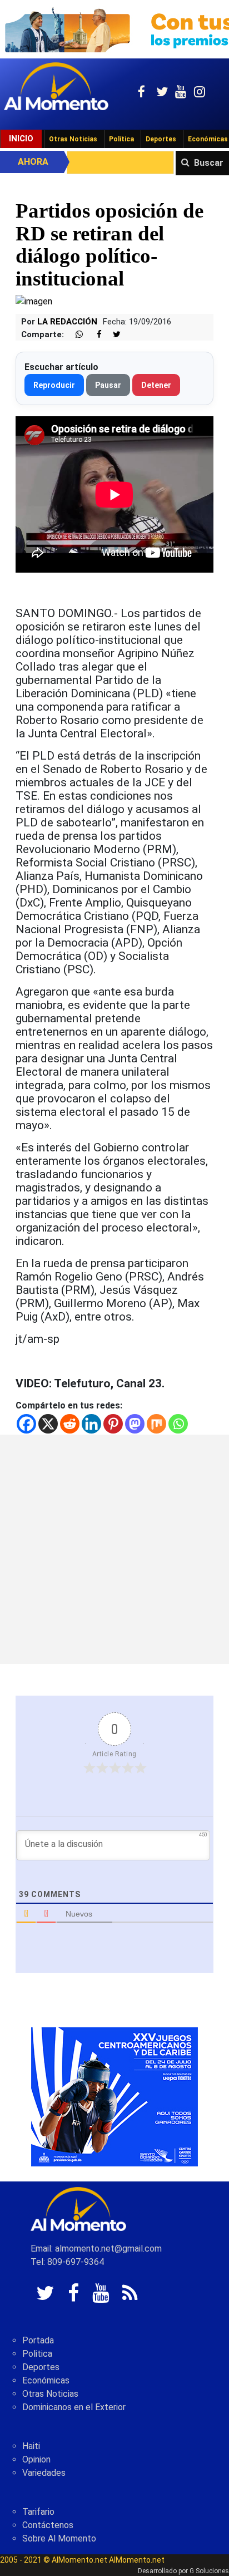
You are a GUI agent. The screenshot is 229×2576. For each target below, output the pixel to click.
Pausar (108, 385)
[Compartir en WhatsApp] (74, 335)
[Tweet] (112, 335)
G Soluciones (209, 2571)
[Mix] (156, 1424)
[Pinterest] (113, 1424)
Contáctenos (48, 2525)
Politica (37, 2354)
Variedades (44, 2473)
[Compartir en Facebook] (93, 335)
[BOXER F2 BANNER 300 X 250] (114, 2097)
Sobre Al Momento (59, 2538)
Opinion (36, 2459)
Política (121, 139)
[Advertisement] (114, 1549)
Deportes (161, 139)
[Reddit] (70, 1424)
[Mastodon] (135, 1424)
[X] (48, 1424)
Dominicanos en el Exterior (74, 2407)
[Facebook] (26, 1424)
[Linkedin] (91, 1424)
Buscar (209, 163)
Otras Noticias (73, 139)
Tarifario (38, 2512)
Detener (156, 385)
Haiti (31, 2446)
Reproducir (54, 385)
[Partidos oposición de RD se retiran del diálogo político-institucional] (34, 301)
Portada (38, 2340)
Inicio (21, 139)
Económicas (46, 2380)
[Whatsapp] (178, 1424)
